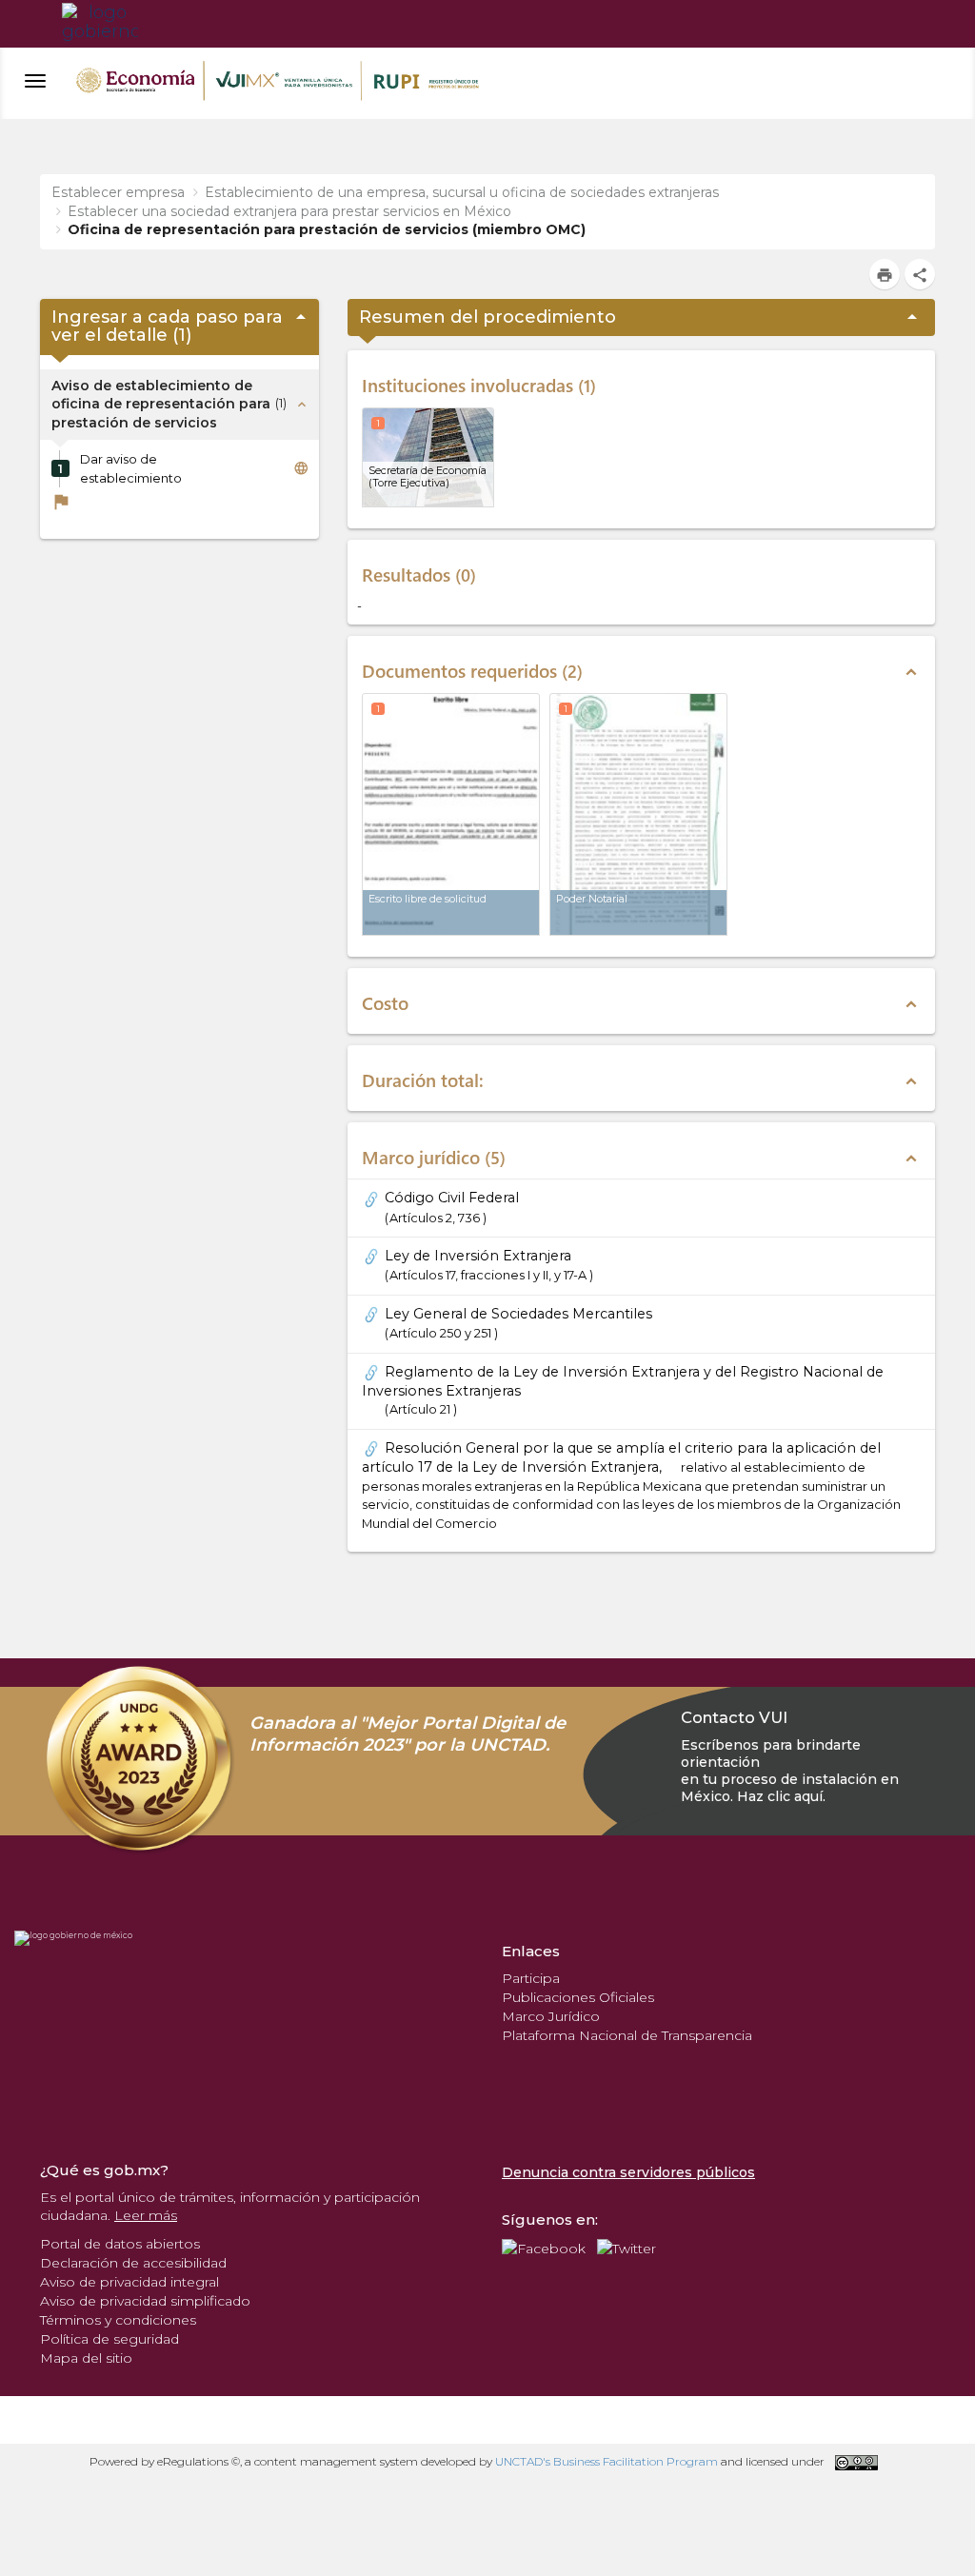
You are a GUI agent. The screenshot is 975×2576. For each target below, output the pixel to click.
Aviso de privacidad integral (129, 2282)
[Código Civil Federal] (373, 1198)
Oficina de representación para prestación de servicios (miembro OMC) (327, 229)
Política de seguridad (109, 2339)
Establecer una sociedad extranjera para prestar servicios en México (289, 211)
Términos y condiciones (118, 2320)
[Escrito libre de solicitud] (451, 814)
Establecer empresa (118, 192)
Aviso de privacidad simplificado (145, 2301)
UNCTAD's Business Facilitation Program (607, 2461)
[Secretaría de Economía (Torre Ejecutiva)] (428, 457)
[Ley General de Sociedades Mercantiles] (373, 1314)
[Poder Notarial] (638, 814)
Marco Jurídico (551, 2016)
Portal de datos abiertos (120, 2244)
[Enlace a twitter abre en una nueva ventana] (627, 2247)
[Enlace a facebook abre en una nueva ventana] (544, 2247)
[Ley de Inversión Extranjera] (373, 1256)
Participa (531, 1978)
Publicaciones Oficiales (578, 1997)
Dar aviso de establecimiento (131, 468)
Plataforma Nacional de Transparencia (627, 2035)
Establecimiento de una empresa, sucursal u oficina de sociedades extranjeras (462, 192)
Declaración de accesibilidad (133, 2263)
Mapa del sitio (86, 2358)
